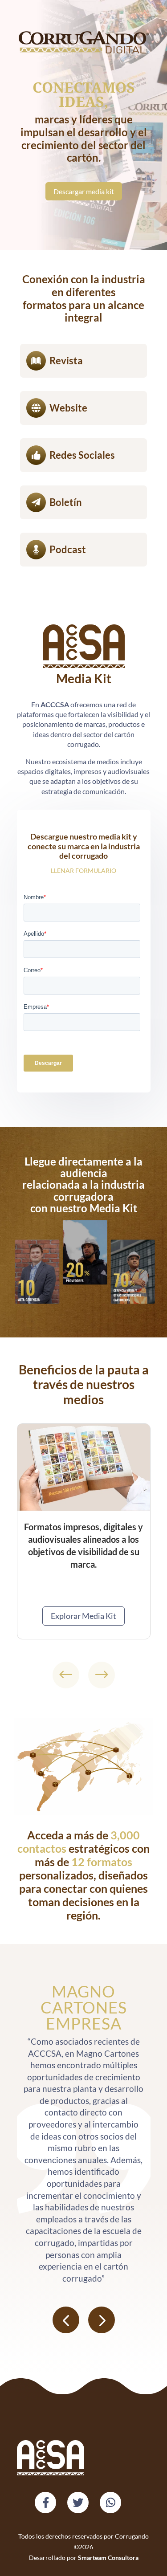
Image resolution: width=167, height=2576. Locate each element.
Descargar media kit (84, 191)
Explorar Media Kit (83, 1616)
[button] (66, 1675)
